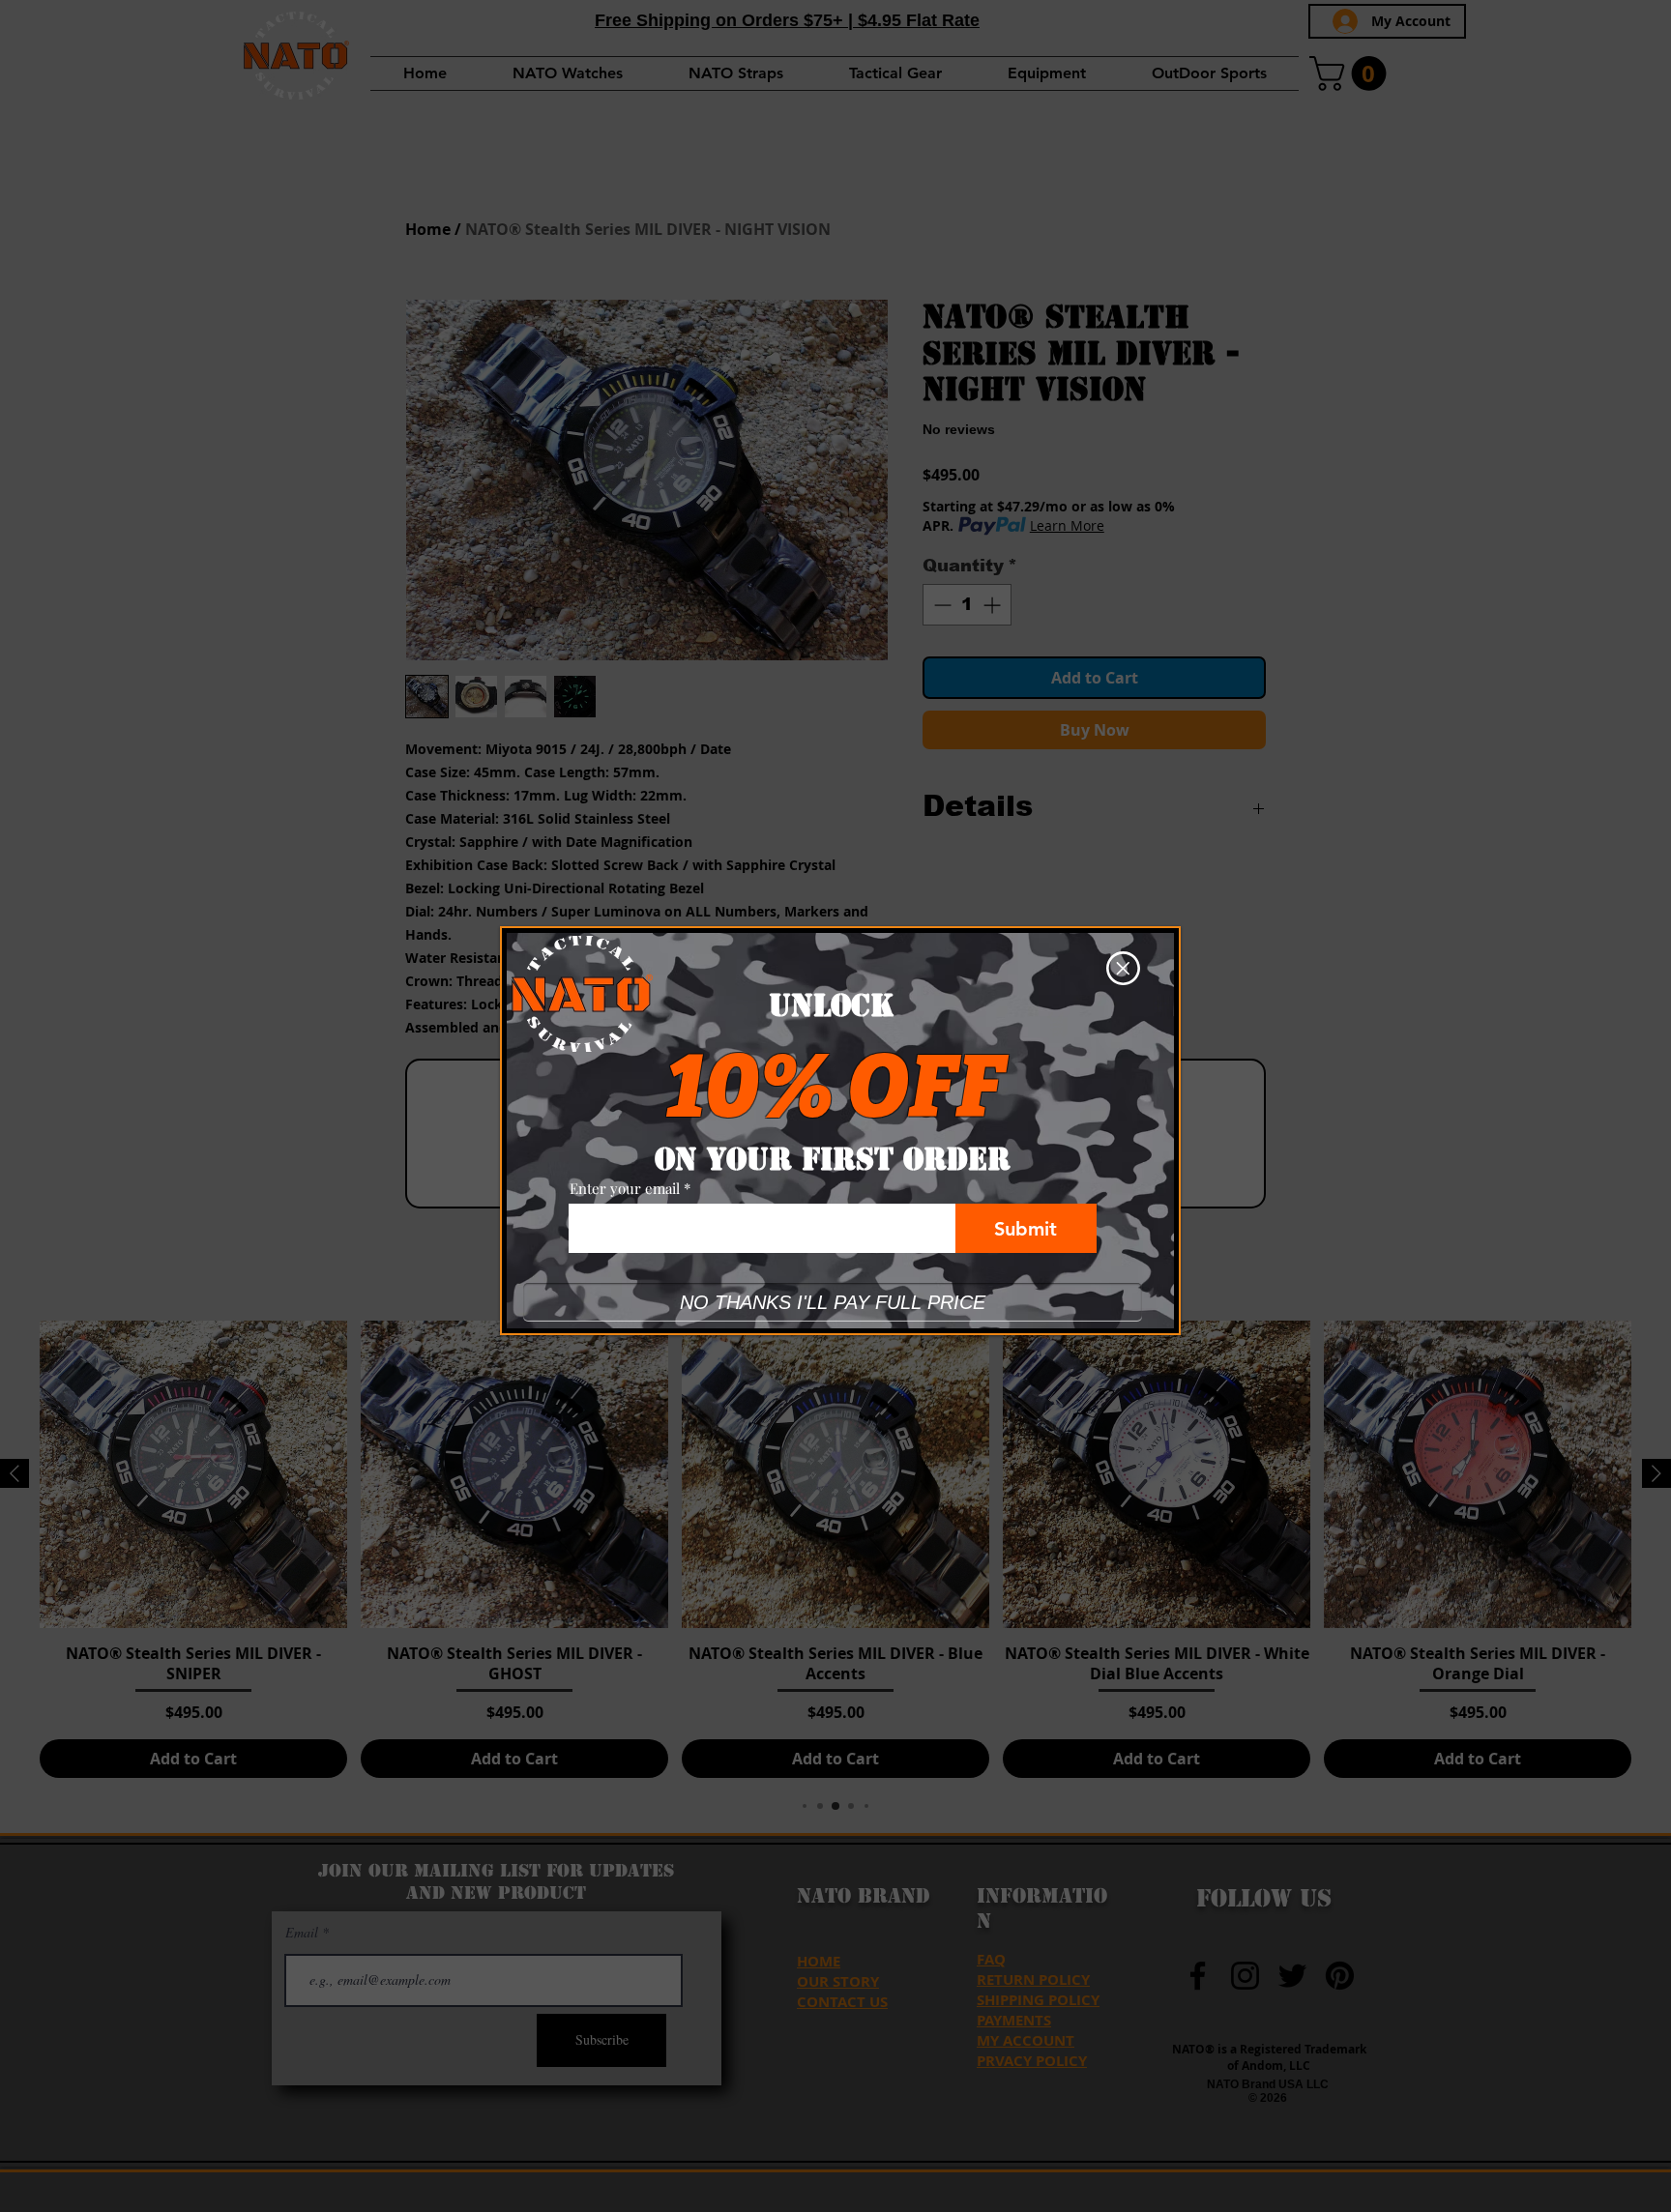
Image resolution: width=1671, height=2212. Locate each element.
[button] (1123, 968)
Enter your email (625, 1189)
